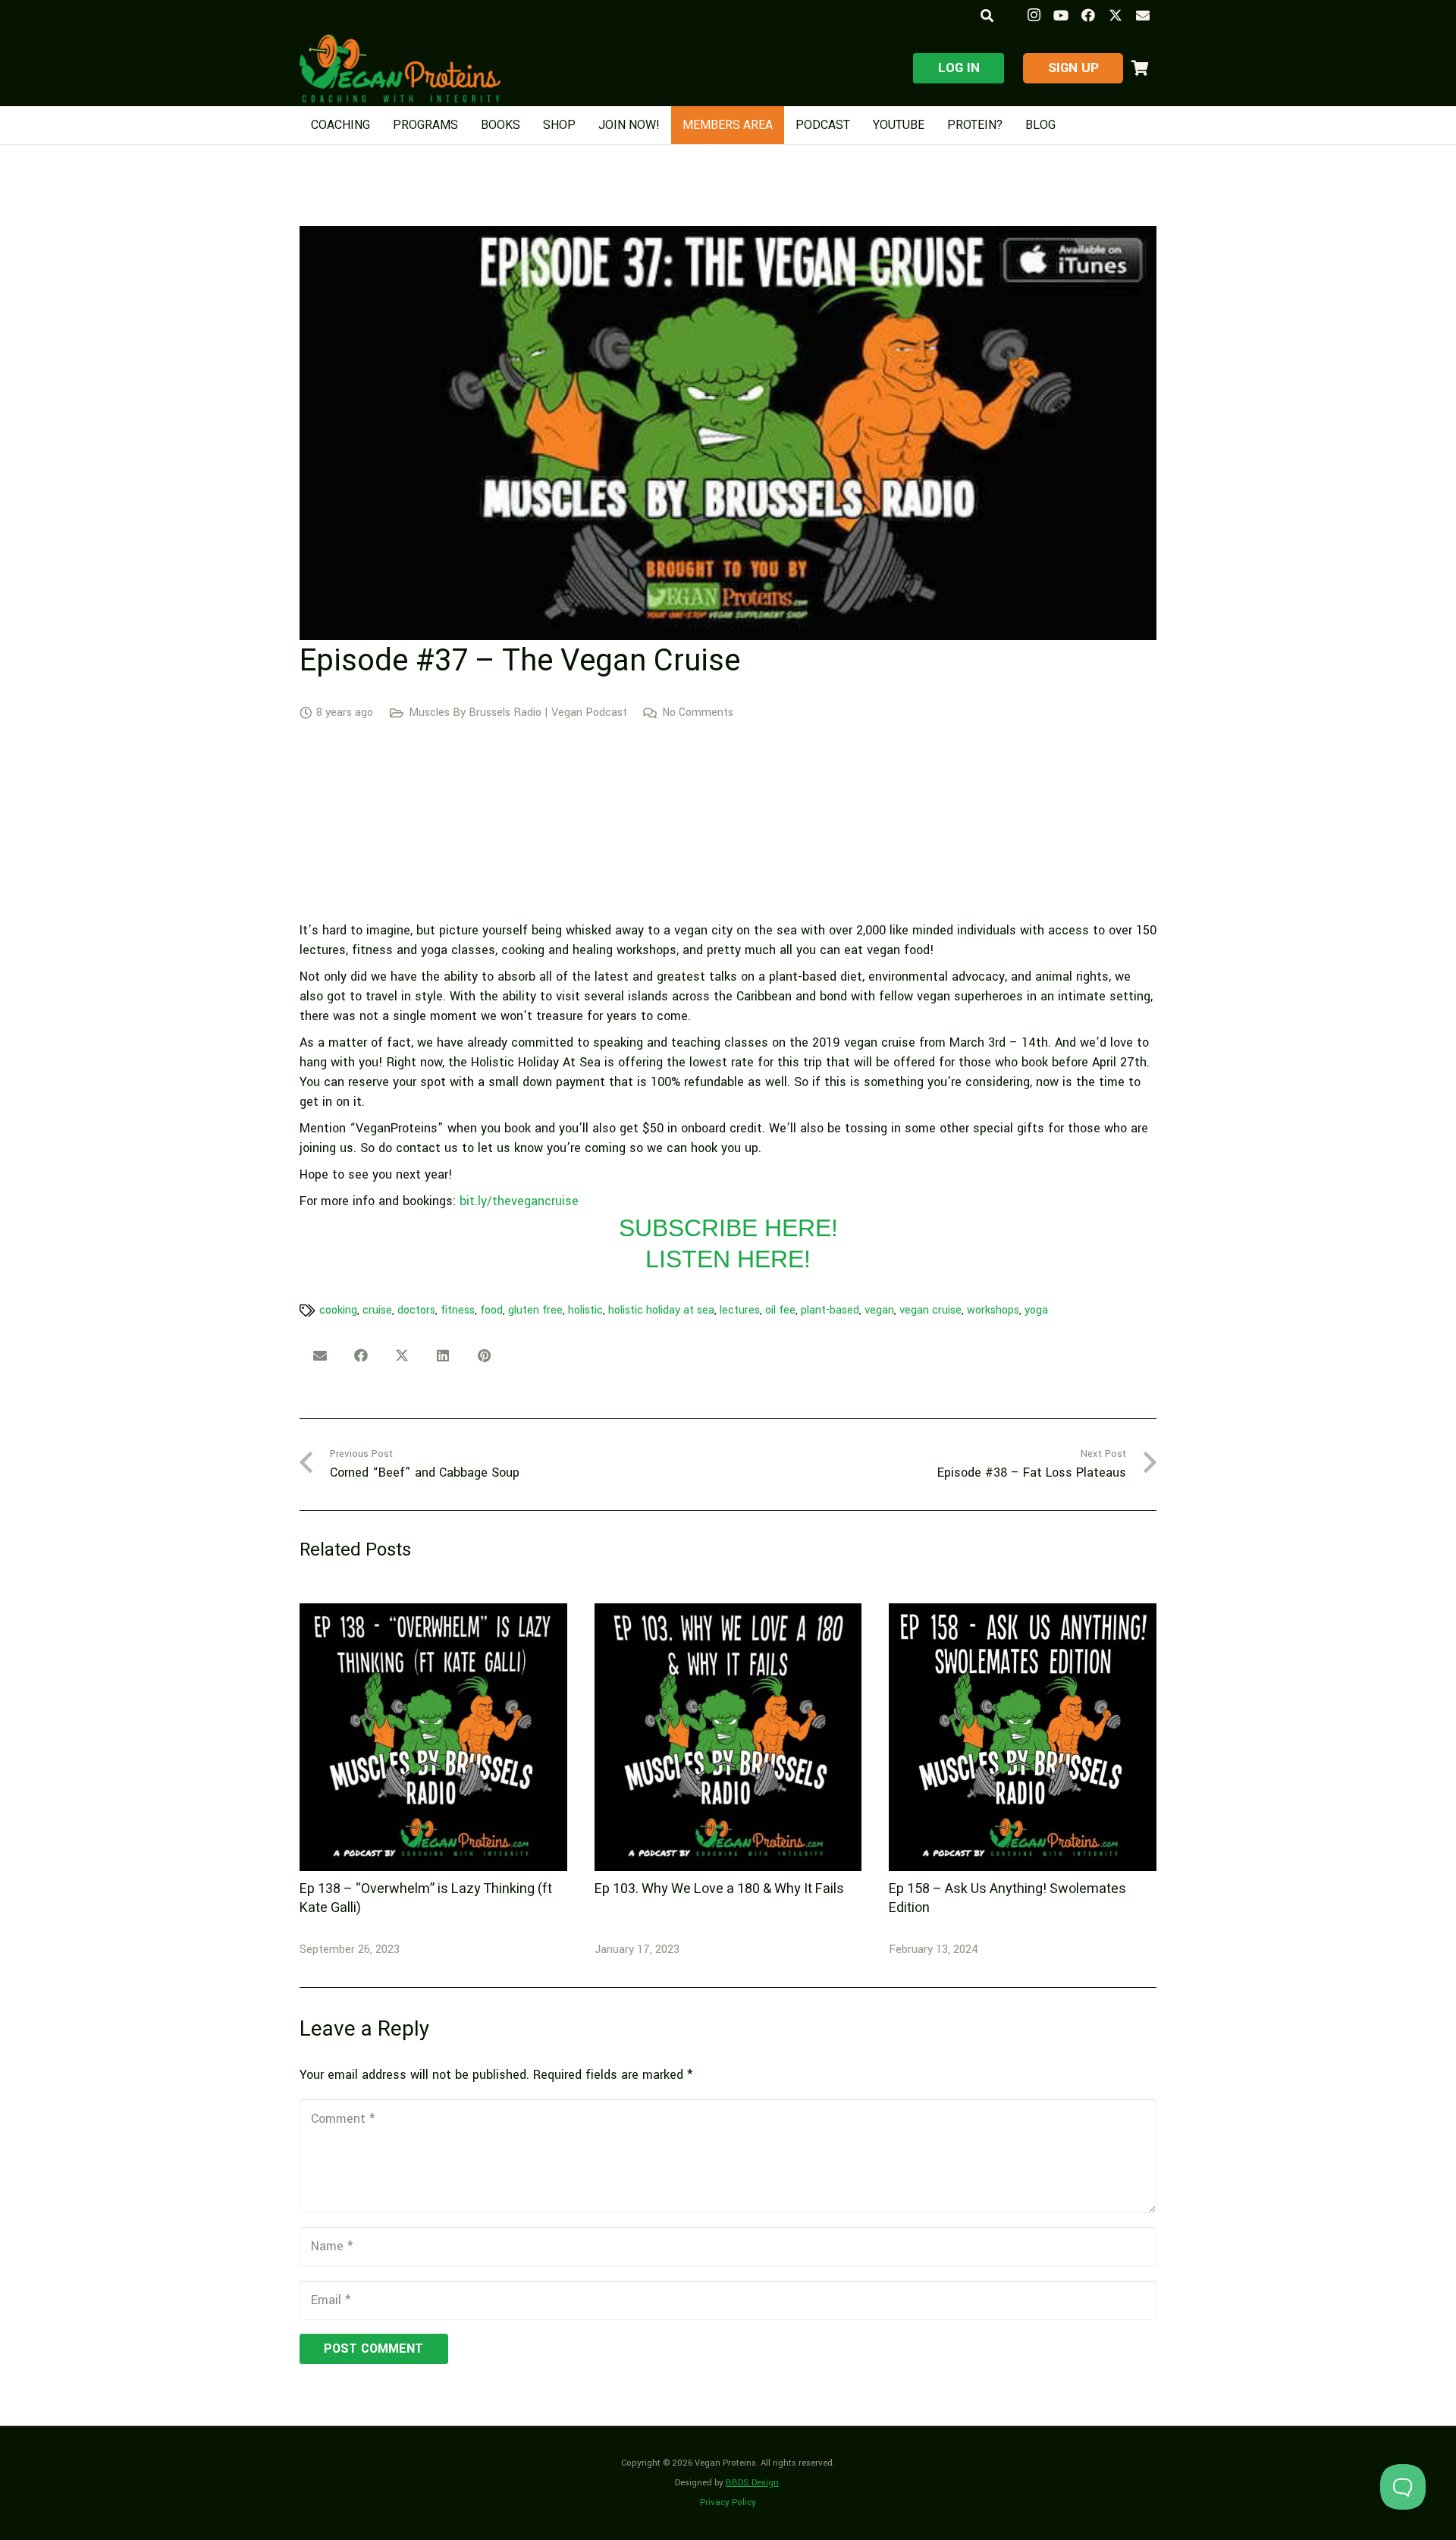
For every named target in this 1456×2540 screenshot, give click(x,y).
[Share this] (361, 1355)
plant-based (830, 1310)
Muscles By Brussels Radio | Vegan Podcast (518, 713)
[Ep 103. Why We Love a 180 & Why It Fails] (728, 1737)
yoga (1036, 1310)
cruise (377, 1310)
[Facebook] (1088, 15)
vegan (879, 1310)
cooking (338, 1310)
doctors (416, 1310)
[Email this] (320, 1355)
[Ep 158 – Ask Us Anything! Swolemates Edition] (1023, 1737)
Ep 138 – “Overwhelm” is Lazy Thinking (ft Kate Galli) (426, 1898)
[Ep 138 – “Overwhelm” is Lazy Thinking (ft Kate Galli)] (433, 1737)
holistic (585, 1310)
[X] (1116, 15)
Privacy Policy (728, 2502)
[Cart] (1140, 68)
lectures (740, 1310)
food (491, 1310)
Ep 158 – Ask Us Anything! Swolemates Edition (1007, 1898)
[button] (986, 16)
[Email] (1143, 15)
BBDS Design (752, 2483)
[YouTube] (1061, 15)
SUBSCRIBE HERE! (728, 1228)
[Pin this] (484, 1355)
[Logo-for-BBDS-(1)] (400, 68)
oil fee (780, 1310)
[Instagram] (1034, 15)
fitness (458, 1310)
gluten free (535, 1310)
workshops (993, 1310)
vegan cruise (930, 1310)
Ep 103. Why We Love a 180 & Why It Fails (719, 1889)
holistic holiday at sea (661, 1310)
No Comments (698, 713)
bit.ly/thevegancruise (519, 1201)
